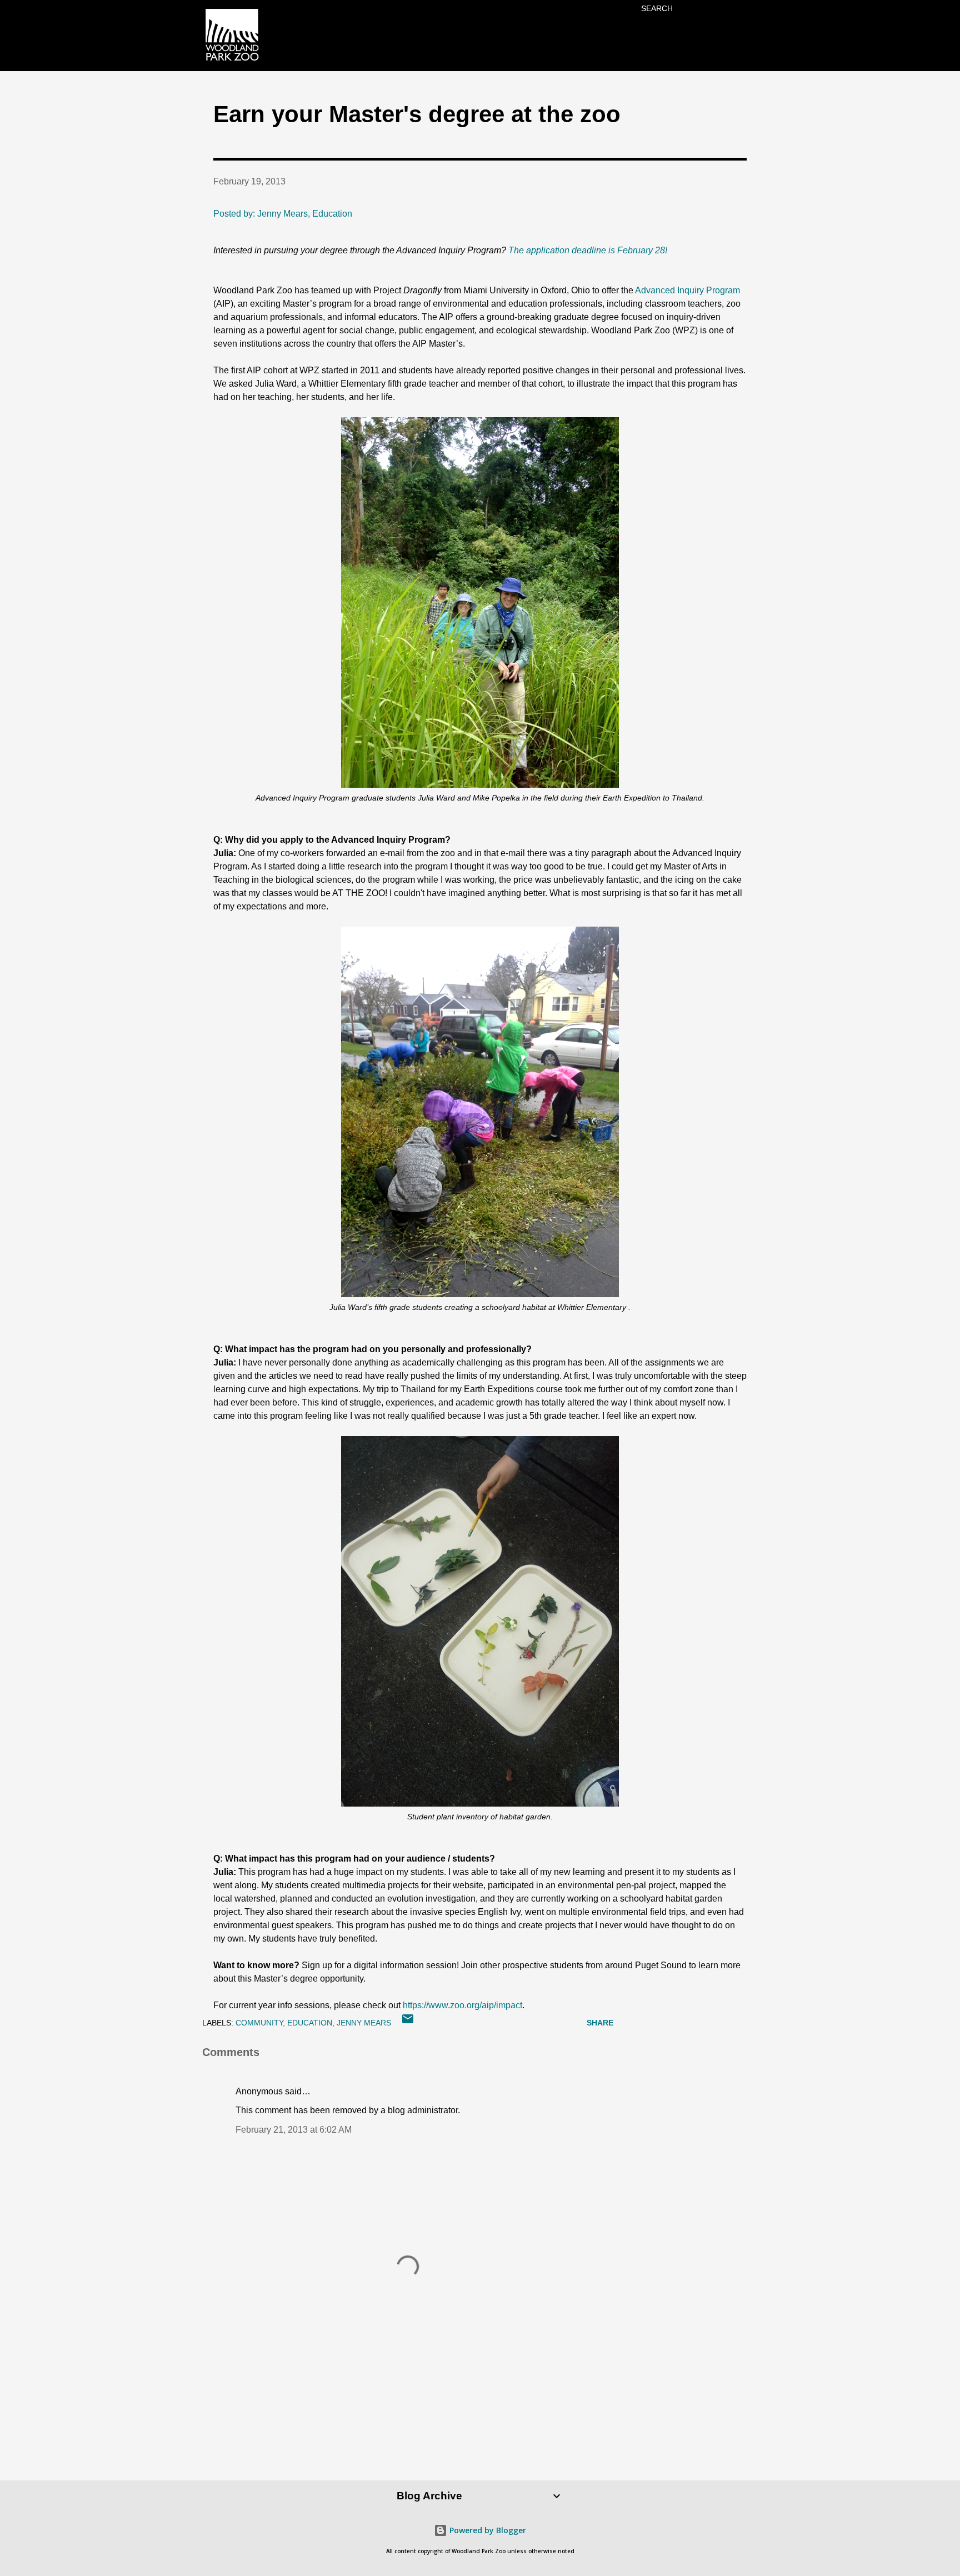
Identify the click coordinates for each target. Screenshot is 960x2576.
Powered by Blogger (487, 2530)
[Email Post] (408, 2023)
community (259, 2023)
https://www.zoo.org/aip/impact (462, 2005)
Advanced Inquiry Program (687, 290)
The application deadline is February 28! (588, 250)
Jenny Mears (364, 2023)
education (310, 2023)
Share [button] (600, 2023)
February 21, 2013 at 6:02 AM (294, 2130)
